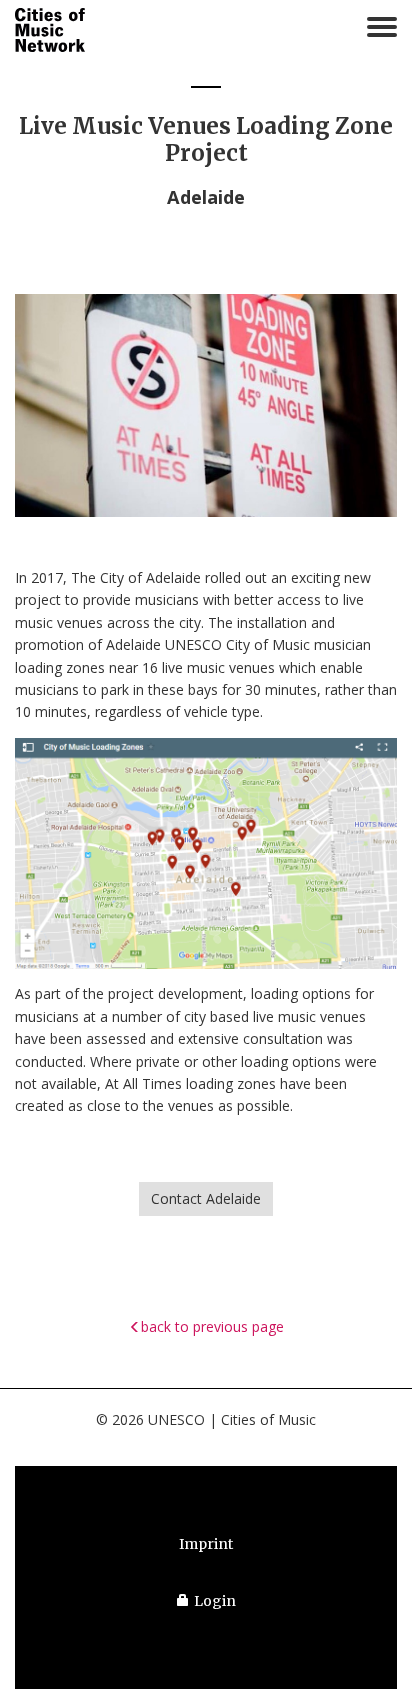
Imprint (206, 1544)
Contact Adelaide (206, 1198)
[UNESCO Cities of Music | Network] (50, 30)
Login (215, 1601)
